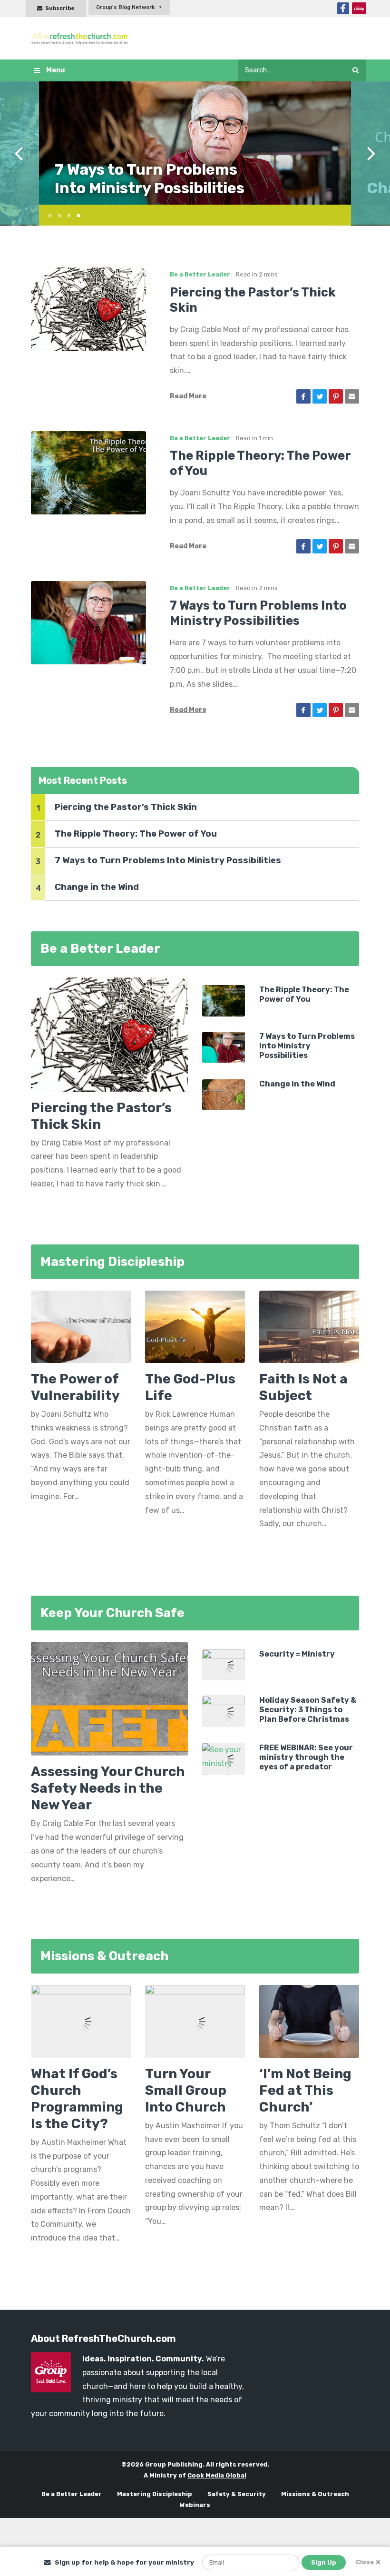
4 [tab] (75, 214)
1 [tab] (46, 214)
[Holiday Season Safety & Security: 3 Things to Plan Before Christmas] (224, 1711)
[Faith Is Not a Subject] (309, 1330)
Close (365, 2562)
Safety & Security (237, 2494)
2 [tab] (56, 214)
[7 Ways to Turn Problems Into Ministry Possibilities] (88, 622)
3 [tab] (65, 214)
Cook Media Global (217, 2475)
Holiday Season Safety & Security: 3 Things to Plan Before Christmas (308, 1710)
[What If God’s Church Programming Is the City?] (81, 2021)
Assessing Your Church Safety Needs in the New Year (108, 1788)
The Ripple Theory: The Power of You (136, 834)
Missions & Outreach (315, 2494)
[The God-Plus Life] (195, 1330)
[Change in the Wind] (224, 1094)
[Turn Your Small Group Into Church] (195, 2021)
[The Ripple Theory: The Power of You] (88, 472)
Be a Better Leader (200, 274)
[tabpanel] (195, 143)
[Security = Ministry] (224, 1664)
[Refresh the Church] (82, 38)
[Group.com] (359, 8)
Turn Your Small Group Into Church (186, 2090)
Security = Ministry (297, 1654)
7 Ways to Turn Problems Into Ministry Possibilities (168, 860)
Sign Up (324, 2562)
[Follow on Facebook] (343, 8)
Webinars (195, 2505)
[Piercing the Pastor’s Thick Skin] (88, 309)
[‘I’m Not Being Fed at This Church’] (309, 2021)
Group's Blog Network (125, 7)
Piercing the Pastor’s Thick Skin (126, 807)
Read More (188, 396)
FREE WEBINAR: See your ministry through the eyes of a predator (306, 1757)
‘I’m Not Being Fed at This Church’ (305, 2090)
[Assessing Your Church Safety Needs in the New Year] (109, 1698)
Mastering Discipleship (155, 2494)
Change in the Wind (127, 188)
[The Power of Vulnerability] (81, 1330)
